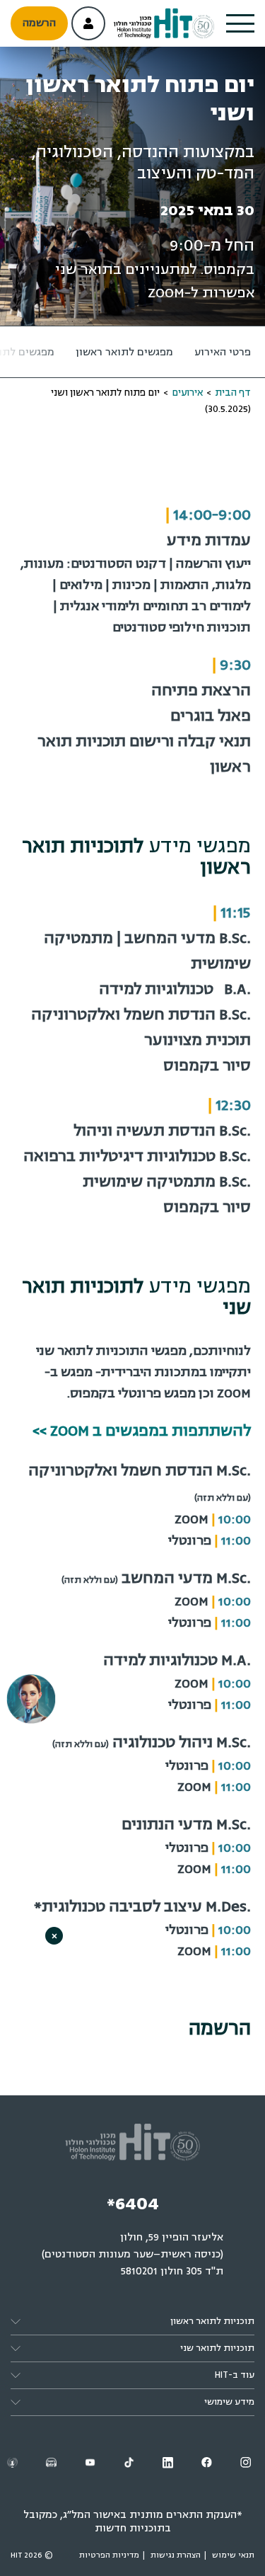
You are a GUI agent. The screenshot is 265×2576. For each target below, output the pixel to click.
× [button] (54, 1936)
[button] (240, 23)
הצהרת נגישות (176, 2555)
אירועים (187, 393)
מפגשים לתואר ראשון (124, 352)
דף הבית (233, 393)
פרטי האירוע (223, 352)
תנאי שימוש (233, 2555)
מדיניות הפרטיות (109, 2555)
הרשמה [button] (39, 23)
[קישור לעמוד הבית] (164, 24)
